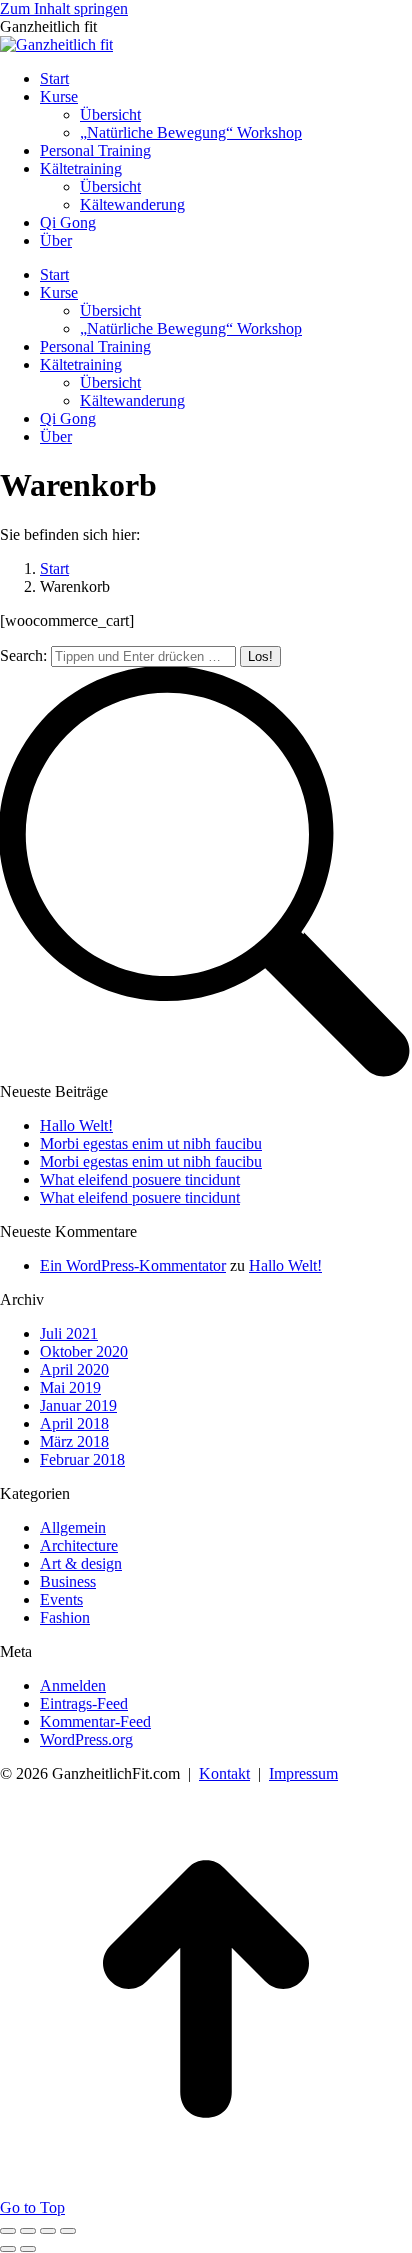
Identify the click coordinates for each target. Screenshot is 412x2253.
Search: (23, 655)
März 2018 (74, 1441)
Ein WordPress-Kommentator (133, 1265)
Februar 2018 (82, 1459)
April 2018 (74, 1423)
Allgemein (73, 1527)
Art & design (81, 1563)
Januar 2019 (78, 1405)
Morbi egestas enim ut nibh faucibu (151, 1143)
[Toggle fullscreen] (48, 2231)
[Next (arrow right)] (28, 2249)
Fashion (65, 1617)
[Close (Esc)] (8, 2231)
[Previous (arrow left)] (8, 2249)
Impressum (303, 1773)
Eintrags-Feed (84, 1703)
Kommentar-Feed (95, 1721)
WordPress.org (86, 1739)
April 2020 (74, 1369)
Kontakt (224, 1773)
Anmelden (73, 1685)
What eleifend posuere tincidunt (140, 1179)
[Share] (28, 2231)
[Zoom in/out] (68, 2231)
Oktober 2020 (84, 1351)
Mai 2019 (70, 1387)
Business (68, 1581)
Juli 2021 (69, 1333)
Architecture (79, 1545)
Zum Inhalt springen (64, 8)
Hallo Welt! (76, 1125)
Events (61, 1599)
